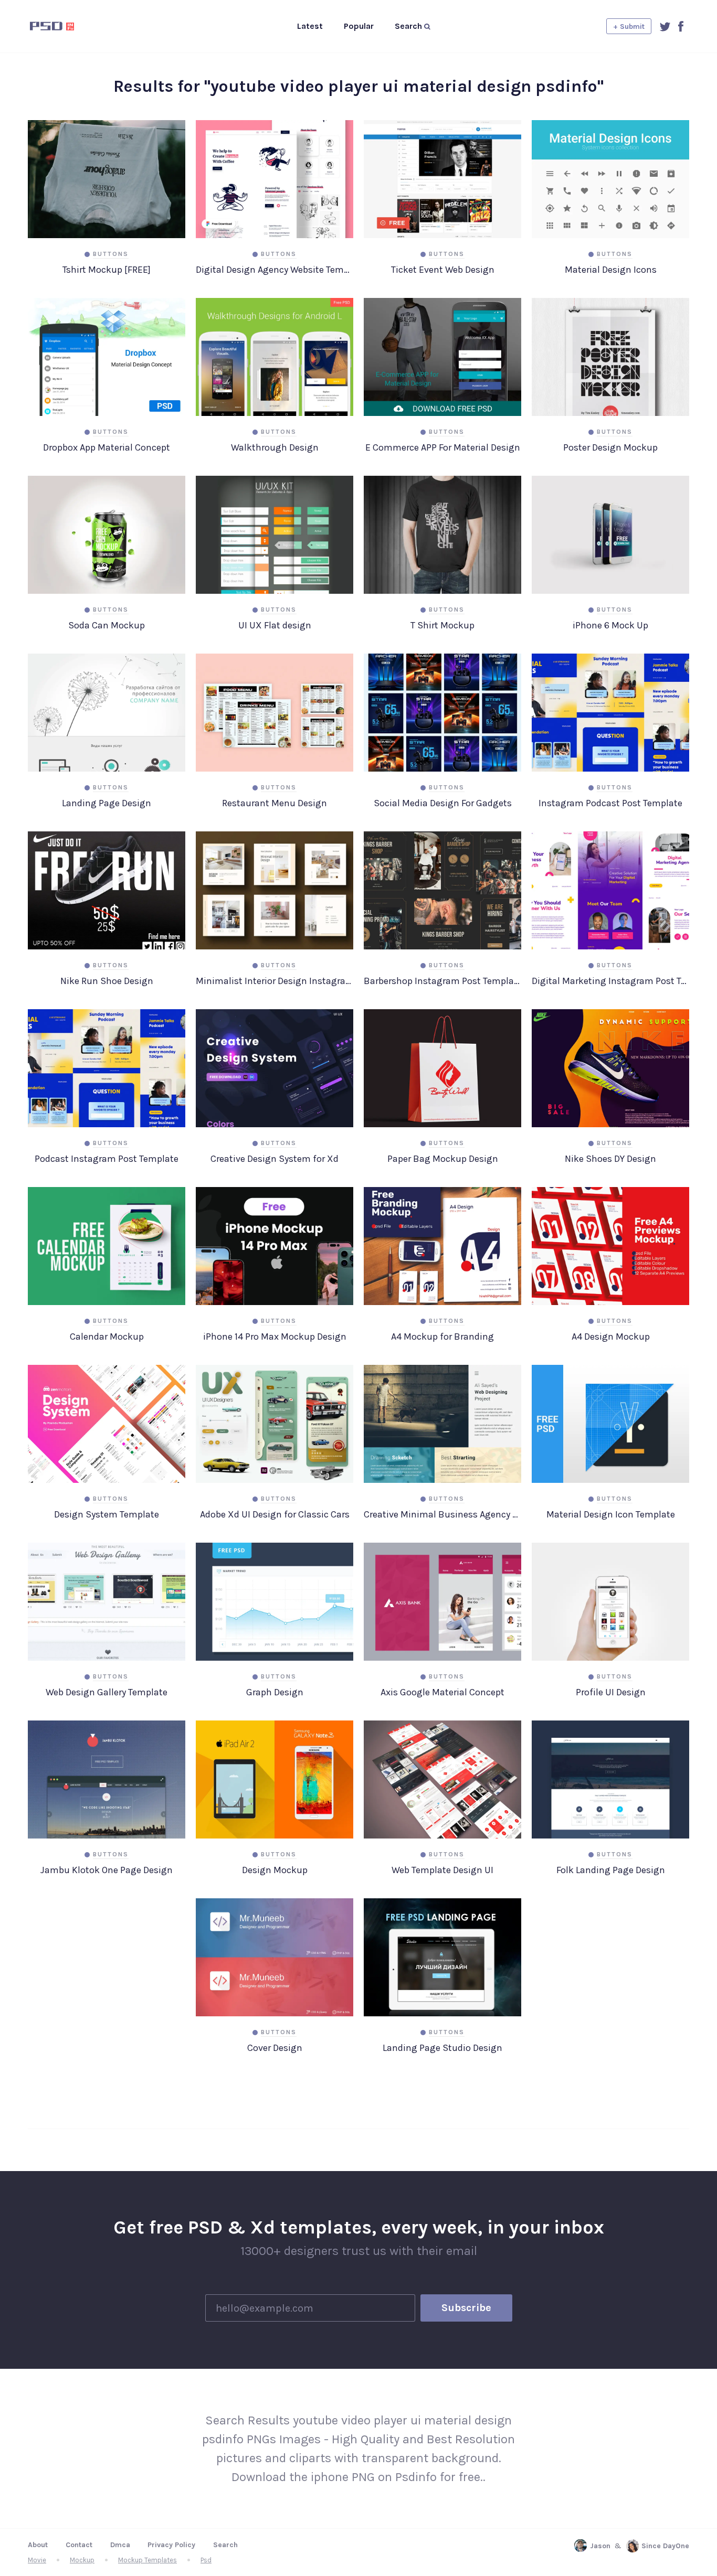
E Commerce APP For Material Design (443, 447)
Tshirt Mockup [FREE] (107, 270)
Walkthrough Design (275, 447)
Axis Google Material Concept (442, 1692)
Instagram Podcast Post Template (610, 803)
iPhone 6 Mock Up (610, 625)
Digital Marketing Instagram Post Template (610, 981)
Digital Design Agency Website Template (275, 270)
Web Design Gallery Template (107, 1692)
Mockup (82, 2560)
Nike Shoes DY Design (610, 1159)
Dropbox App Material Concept (107, 447)
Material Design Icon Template (611, 1514)
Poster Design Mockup (610, 447)
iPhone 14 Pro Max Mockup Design (275, 1337)
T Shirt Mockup (442, 625)
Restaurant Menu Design (275, 803)
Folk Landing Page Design (611, 1870)
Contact (79, 2545)
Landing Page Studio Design (442, 2048)
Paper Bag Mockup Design (443, 1159)
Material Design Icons (611, 270)
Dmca (120, 2545)
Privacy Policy (171, 2545)
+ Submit (629, 26)
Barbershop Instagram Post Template (442, 981)
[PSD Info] (69, 26)
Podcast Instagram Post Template (107, 1159)
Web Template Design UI (442, 1870)
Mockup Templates (147, 2560)
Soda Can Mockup (107, 625)
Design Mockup (275, 1870)
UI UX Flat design (275, 625)
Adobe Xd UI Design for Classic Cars (275, 1514)
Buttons (111, 254)
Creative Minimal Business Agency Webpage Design (442, 1514)
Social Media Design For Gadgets (443, 803)
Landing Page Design (107, 803)
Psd (206, 2560)
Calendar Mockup (107, 1337)
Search (225, 2545)
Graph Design (275, 1692)
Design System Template (107, 1514)
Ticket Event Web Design (443, 270)
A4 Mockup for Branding (442, 1337)
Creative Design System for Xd (275, 1159)
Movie (37, 2560)
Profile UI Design (611, 1692)
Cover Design (275, 2048)
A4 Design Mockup (611, 1337)
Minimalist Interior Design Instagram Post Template (275, 981)
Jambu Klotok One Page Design (107, 1870)
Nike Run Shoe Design (107, 981)
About (38, 2545)
